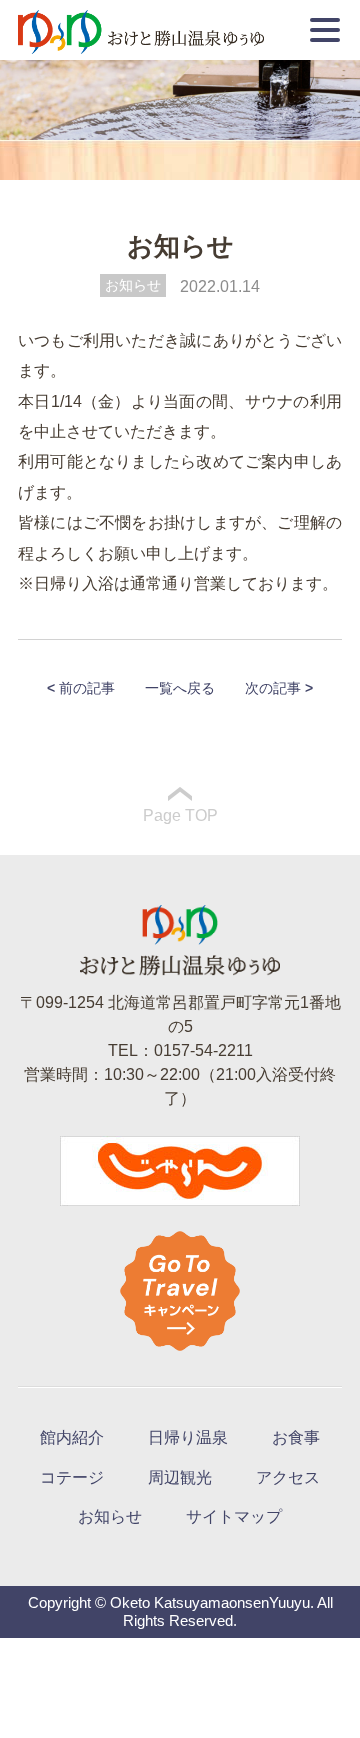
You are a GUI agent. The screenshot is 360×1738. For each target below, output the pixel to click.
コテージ (72, 1477)
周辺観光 (180, 1477)
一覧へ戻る (180, 688)
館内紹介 (72, 1437)
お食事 (296, 1437)
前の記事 (81, 688)
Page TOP (180, 815)
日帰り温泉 (188, 1437)
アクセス (288, 1477)
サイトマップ (234, 1516)
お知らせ (133, 285)
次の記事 (279, 688)
